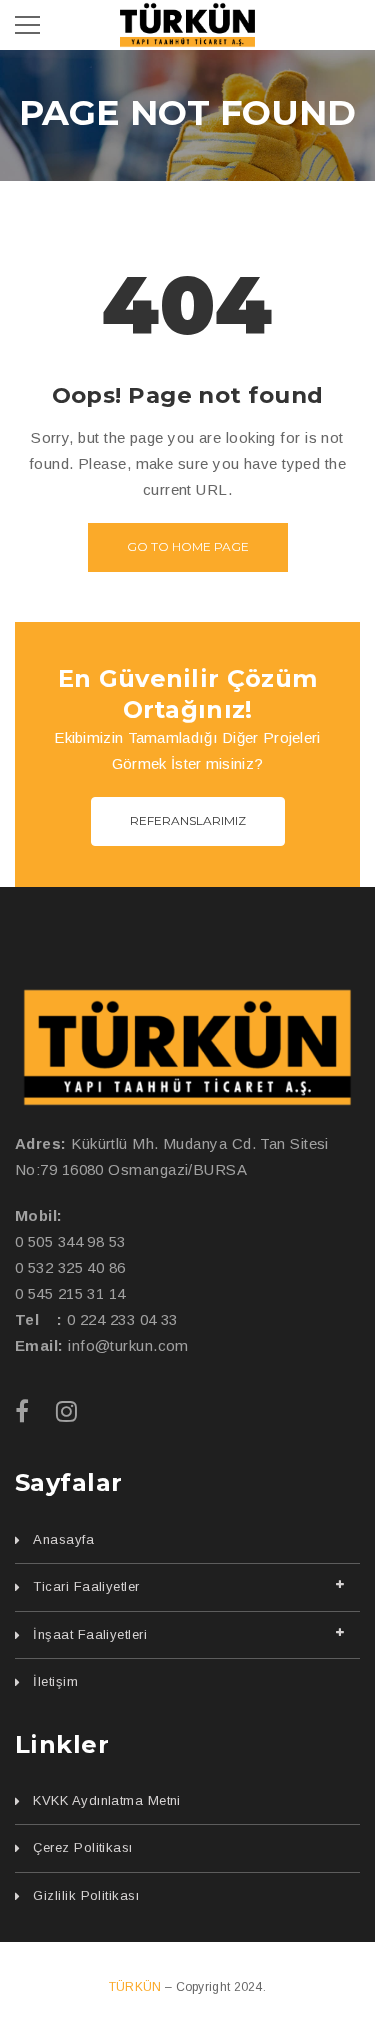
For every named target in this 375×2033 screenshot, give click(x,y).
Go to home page (188, 546)
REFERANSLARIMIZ (188, 820)
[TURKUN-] (187, 23)
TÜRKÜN (137, 1987)
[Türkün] (187, 1048)
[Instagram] (66, 1411)
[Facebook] (22, 1411)
